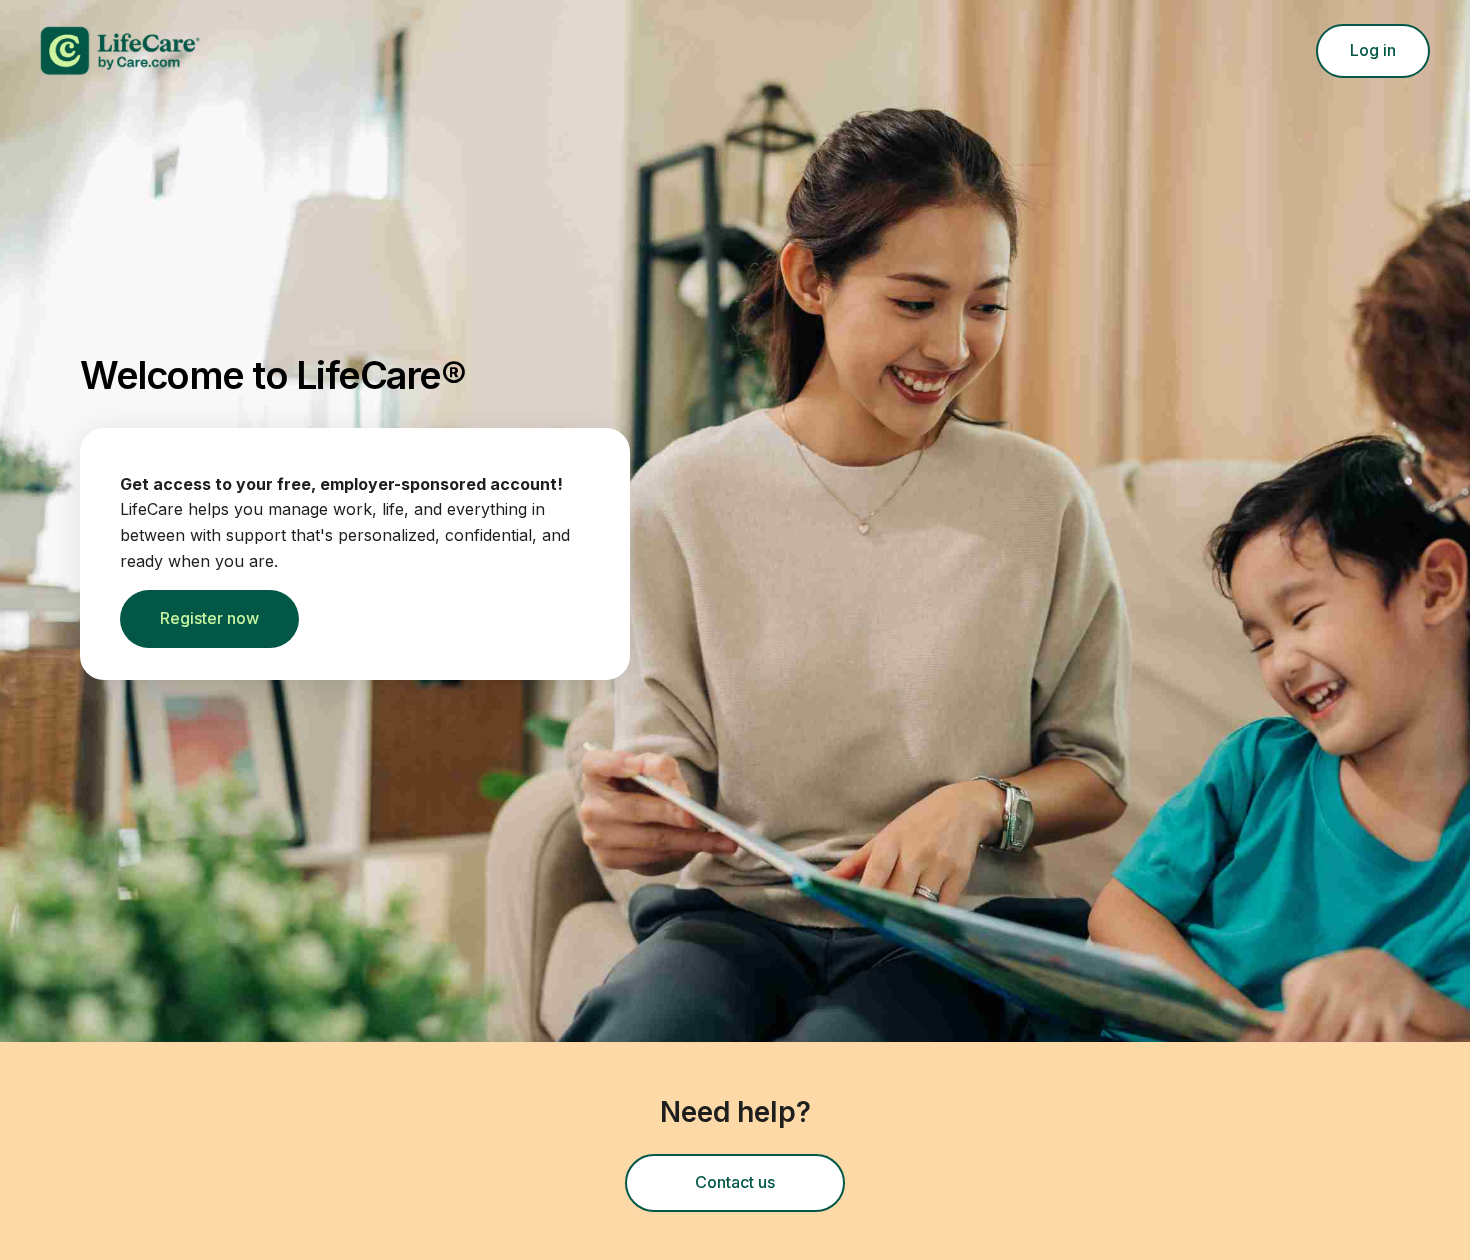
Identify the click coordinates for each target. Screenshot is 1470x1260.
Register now (209, 618)
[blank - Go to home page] (339, 51)
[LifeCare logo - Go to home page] (120, 51)
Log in (1373, 50)
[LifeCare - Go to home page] (257, 51)
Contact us (770, 1188)
